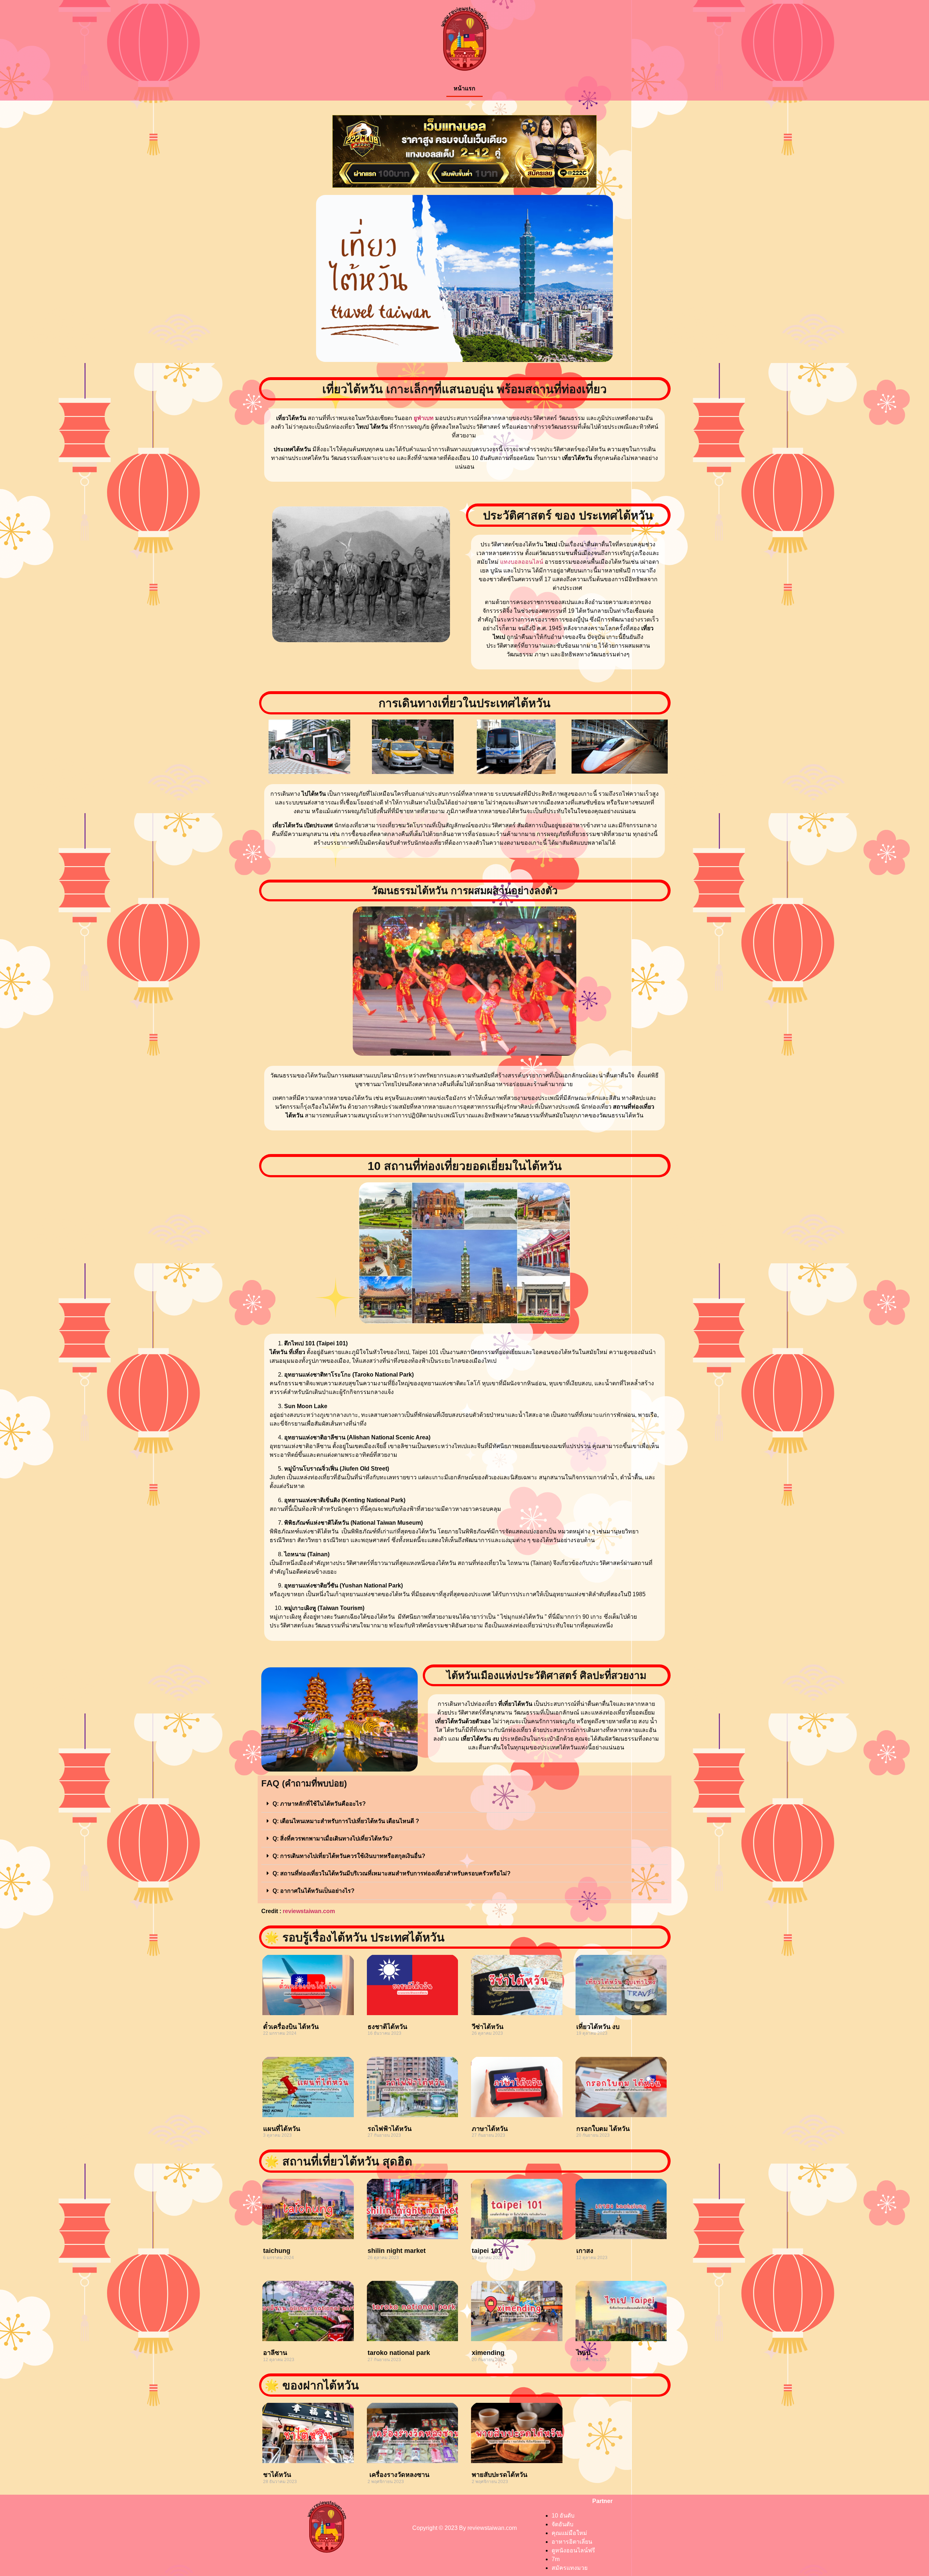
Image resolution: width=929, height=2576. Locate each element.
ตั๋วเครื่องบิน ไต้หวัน (291, 2027)
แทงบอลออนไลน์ (522, 562)
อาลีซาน (275, 2353)
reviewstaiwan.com (309, 1911)
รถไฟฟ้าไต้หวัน (390, 2129)
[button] (464, 1804)
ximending (488, 2353)
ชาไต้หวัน (277, 2475)
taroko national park (399, 2353)
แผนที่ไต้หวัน (282, 2129)
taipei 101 (487, 2251)
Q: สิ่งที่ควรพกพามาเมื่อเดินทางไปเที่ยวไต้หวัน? (333, 1839)
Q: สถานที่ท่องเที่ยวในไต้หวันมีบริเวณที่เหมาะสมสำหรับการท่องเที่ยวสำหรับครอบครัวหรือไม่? (392, 1873)
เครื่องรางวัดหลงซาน (398, 2475)
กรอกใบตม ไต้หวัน (603, 2129)
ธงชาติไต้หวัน (387, 2027)
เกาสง (585, 2251)
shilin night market (397, 2251)
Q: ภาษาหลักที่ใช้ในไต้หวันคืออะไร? (319, 1804)
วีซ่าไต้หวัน (488, 2027)
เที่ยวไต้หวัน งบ (598, 2027)
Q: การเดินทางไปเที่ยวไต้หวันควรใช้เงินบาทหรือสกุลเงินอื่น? (349, 1856)
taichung (277, 2251)
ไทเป (583, 2353)
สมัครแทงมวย (570, 2568)
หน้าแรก (464, 88)
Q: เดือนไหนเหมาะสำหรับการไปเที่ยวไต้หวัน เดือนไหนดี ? (346, 1821)
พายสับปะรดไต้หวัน (500, 2475)
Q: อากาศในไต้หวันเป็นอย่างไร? (314, 1891)
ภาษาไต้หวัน (490, 2129)
